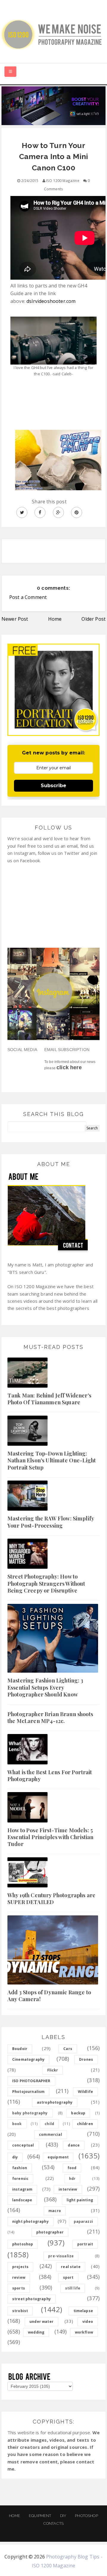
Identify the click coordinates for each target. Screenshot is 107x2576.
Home (55, 619)
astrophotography (55, 2102)
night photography (30, 2221)
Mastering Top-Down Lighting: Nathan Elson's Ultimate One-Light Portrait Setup (52, 1460)
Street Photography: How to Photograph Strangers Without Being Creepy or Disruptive (46, 1583)
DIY (63, 2516)
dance (74, 2145)
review (19, 2277)
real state (71, 2267)
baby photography (30, 2113)
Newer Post (15, 619)
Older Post (93, 619)
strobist (20, 2311)
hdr (72, 2179)
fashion (20, 2168)
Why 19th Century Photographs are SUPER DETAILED (51, 1899)
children (85, 2124)
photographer (50, 2232)
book (17, 2124)
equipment (58, 2157)
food (72, 2168)
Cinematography (28, 2059)
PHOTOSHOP (86, 2516)
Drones (86, 2059)
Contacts (53, 2523)
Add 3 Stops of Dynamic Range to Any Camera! (49, 1996)
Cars (68, 2049)
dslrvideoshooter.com (51, 301)
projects (20, 2267)
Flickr (53, 2070)
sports (19, 2288)
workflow (84, 2332)
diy (15, 2157)
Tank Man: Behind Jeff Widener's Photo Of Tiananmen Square (49, 1399)
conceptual (23, 2145)
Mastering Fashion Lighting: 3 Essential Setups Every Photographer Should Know (45, 1687)
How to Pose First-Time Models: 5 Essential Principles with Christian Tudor (51, 1837)
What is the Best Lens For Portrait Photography (50, 1776)
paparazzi (83, 2221)
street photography (32, 2299)
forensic (20, 2179)
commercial (51, 2134)
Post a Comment (28, 597)
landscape (22, 2200)
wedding (36, 2332)
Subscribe (53, 786)
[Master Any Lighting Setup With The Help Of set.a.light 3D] (53, 105)
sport (68, 2277)
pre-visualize (61, 2256)
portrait (85, 2244)
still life (73, 2288)
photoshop (23, 2244)
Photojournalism (28, 2092)
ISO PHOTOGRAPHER (31, 2081)
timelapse (83, 2311)
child (49, 2124)
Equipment (40, 2516)
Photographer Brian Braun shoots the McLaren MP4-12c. (50, 1717)
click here (69, 1067)
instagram (22, 2189)
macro (55, 2211)
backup (78, 2113)
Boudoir (20, 2049)
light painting (80, 2200)
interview (68, 2189)
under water (41, 2321)
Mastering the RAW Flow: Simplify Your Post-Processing (51, 1522)
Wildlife (85, 2092)
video (88, 2321)
